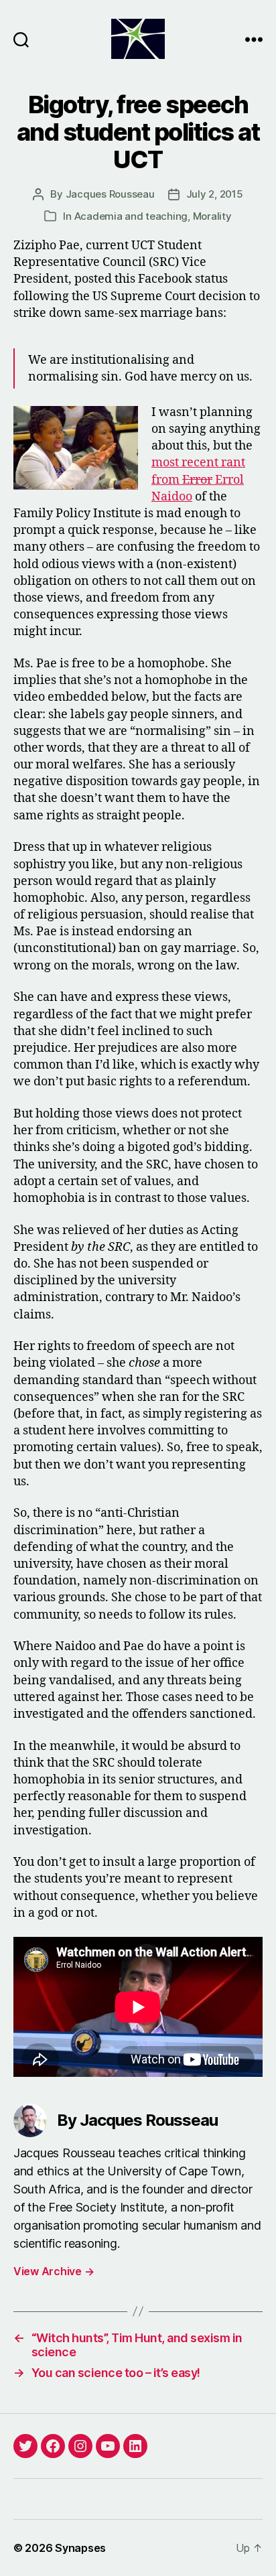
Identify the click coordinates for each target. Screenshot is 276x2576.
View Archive (54, 2271)
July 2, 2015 (215, 194)
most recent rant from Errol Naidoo (198, 479)
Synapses (80, 2548)
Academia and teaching (131, 216)
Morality (212, 216)
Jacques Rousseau (110, 194)
